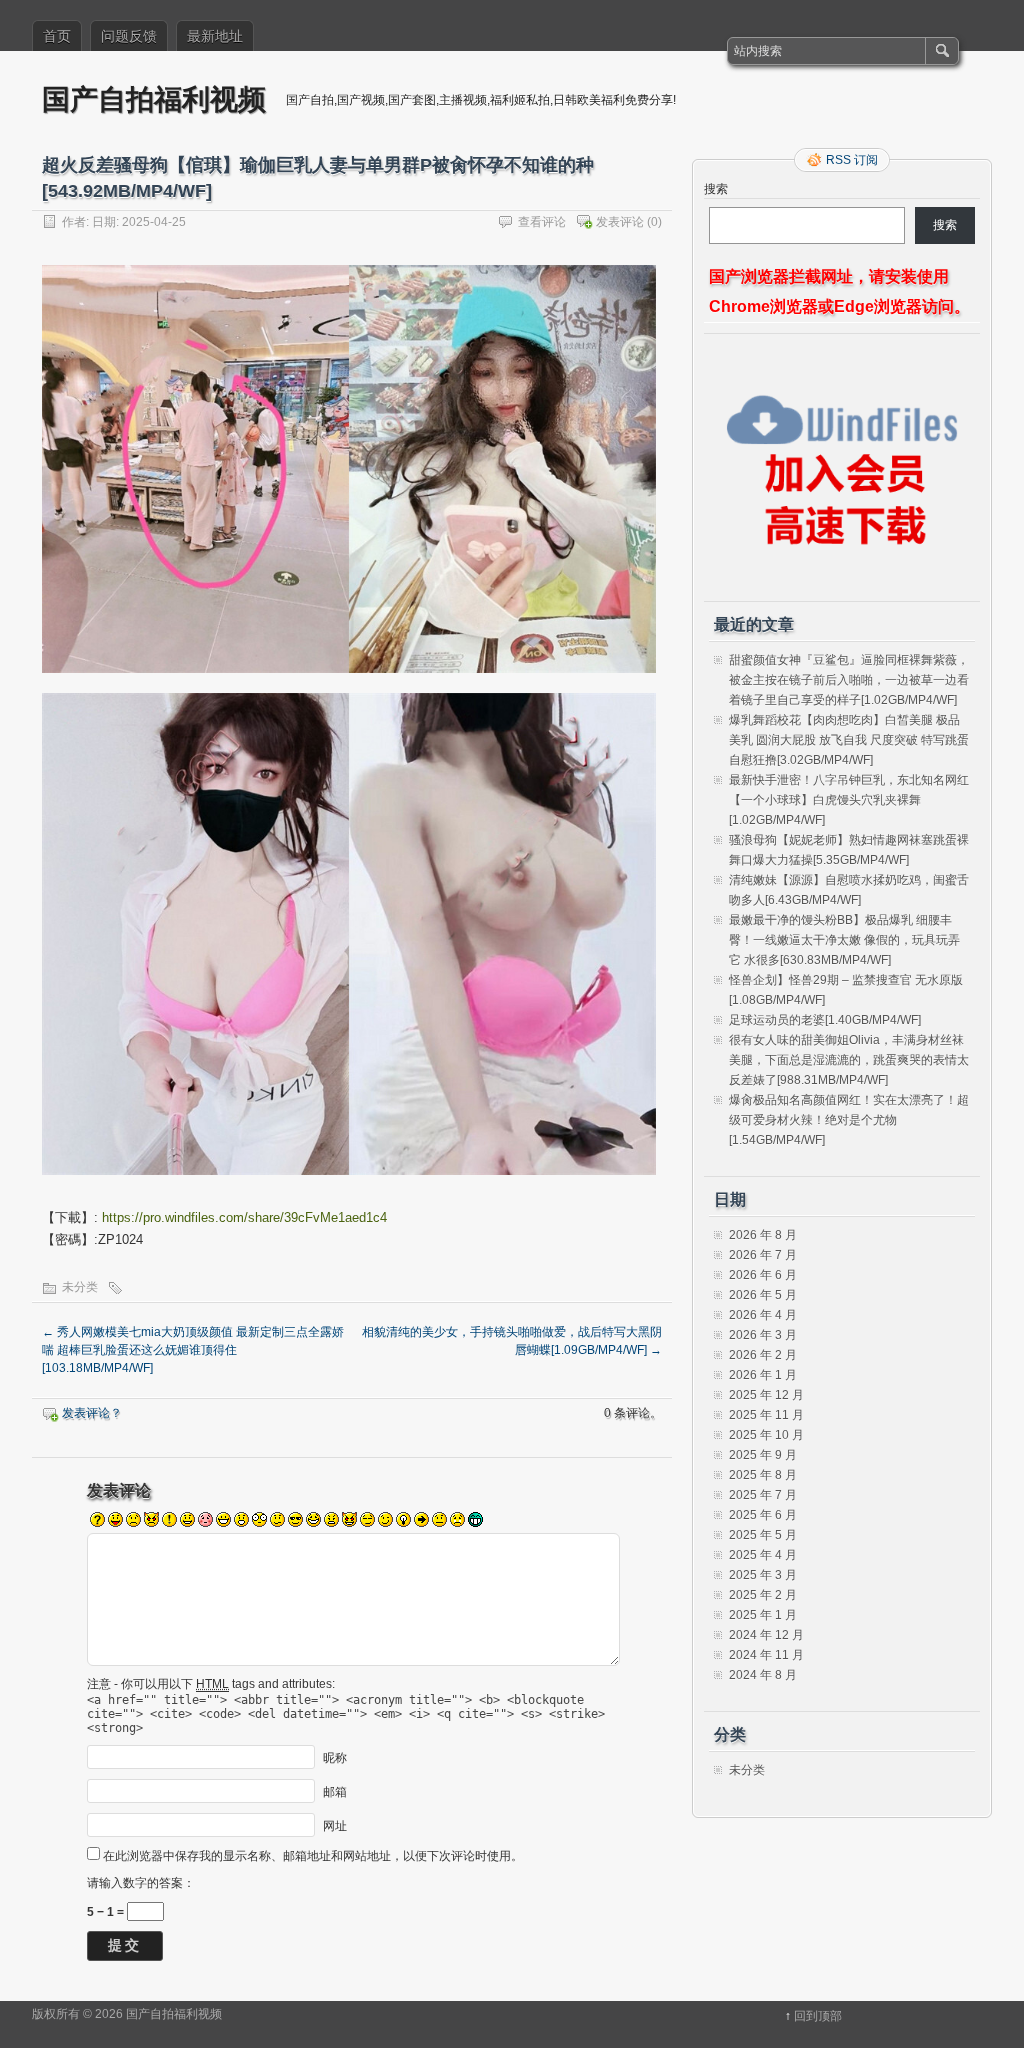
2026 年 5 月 (763, 1295)
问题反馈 (129, 36)
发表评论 (620, 222)
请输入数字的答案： (141, 1883)
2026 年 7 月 (763, 1255)
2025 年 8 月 (763, 1475)
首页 (57, 36)
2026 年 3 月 (763, 1335)
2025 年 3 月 (763, 1575)
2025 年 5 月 (763, 1535)
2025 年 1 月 (763, 1615)
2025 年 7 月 (763, 1495)
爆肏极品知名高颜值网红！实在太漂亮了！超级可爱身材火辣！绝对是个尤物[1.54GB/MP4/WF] (849, 1120)
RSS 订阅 (852, 160)
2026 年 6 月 (763, 1275)
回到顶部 (818, 2016)
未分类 (80, 1287)
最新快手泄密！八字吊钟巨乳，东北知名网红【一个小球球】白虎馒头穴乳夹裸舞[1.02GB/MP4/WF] (849, 800)
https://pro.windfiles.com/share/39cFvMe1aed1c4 (244, 1217)
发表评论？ (92, 1413)
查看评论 (542, 222)
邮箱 (335, 1792)
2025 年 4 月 (763, 1555)
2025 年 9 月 (763, 1455)
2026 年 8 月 (763, 1235)
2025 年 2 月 (763, 1595)
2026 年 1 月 (763, 1375)
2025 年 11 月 (766, 1415)
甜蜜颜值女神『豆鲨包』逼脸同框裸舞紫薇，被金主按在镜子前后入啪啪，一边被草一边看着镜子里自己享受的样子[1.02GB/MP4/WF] (849, 680)
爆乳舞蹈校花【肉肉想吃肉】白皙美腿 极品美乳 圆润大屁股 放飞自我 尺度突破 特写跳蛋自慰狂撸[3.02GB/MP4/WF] (849, 740)
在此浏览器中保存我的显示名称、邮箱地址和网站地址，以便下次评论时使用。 (313, 1856)
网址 (335, 1826)
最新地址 (215, 36)
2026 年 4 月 (763, 1315)
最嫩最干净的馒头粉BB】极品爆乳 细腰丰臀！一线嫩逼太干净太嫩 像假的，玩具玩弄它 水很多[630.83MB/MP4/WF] (844, 940)
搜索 (716, 189)
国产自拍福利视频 (154, 98)
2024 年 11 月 (766, 1655)
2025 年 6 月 (763, 1515)
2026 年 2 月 (763, 1355)
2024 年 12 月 (766, 1635)
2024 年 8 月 (763, 1675)
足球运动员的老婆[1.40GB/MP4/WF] (825, 1020)
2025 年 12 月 (766, 1395)
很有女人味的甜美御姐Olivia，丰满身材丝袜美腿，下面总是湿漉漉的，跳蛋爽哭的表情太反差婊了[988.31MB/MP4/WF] (849, 1060)
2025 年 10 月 (766, 1435)
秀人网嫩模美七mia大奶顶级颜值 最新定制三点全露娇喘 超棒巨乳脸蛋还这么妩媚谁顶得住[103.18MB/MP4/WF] (193, 1350)
